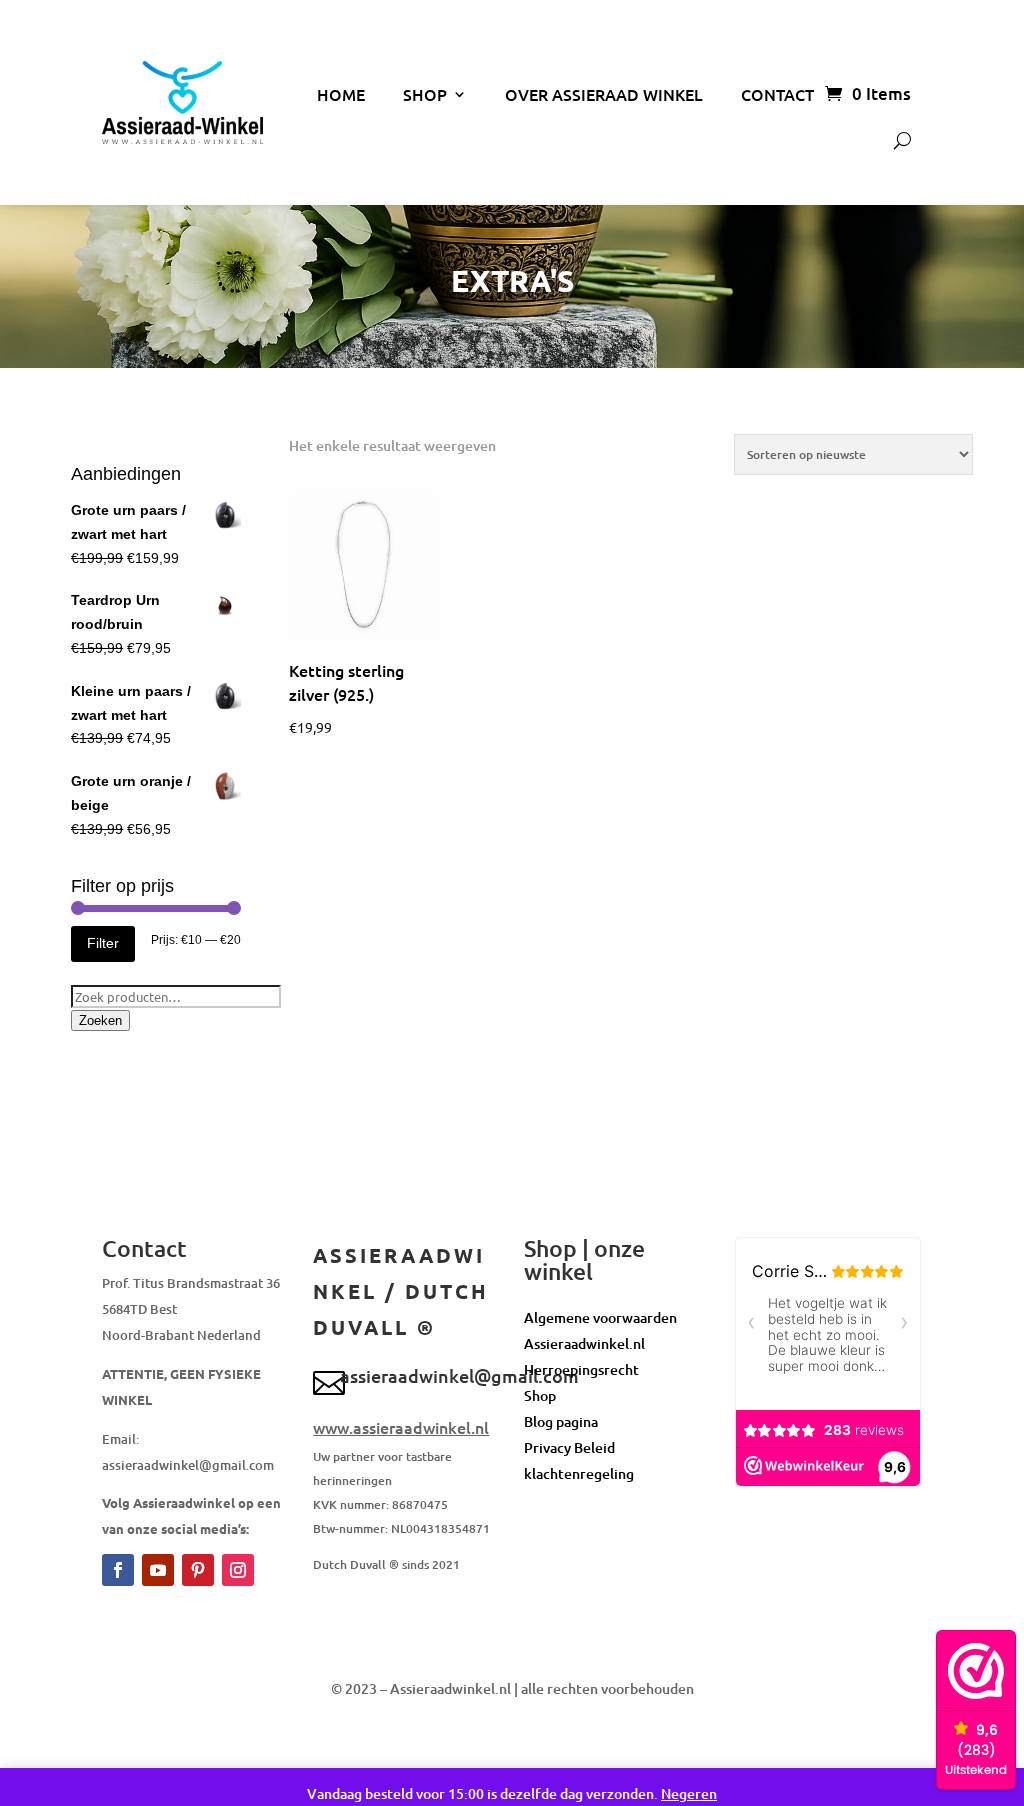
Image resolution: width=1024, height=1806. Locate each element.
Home (341, 94)
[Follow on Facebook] (118, 1570)
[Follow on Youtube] (158, 1570)
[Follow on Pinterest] (198, 1570)
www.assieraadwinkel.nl (401, 1427)
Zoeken (100, 1020)
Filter (103, 943)
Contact (777, 94)
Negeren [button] (689, 1793)
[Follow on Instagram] (238, 1570)
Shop (425, 94)
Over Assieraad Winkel (604, 94)
